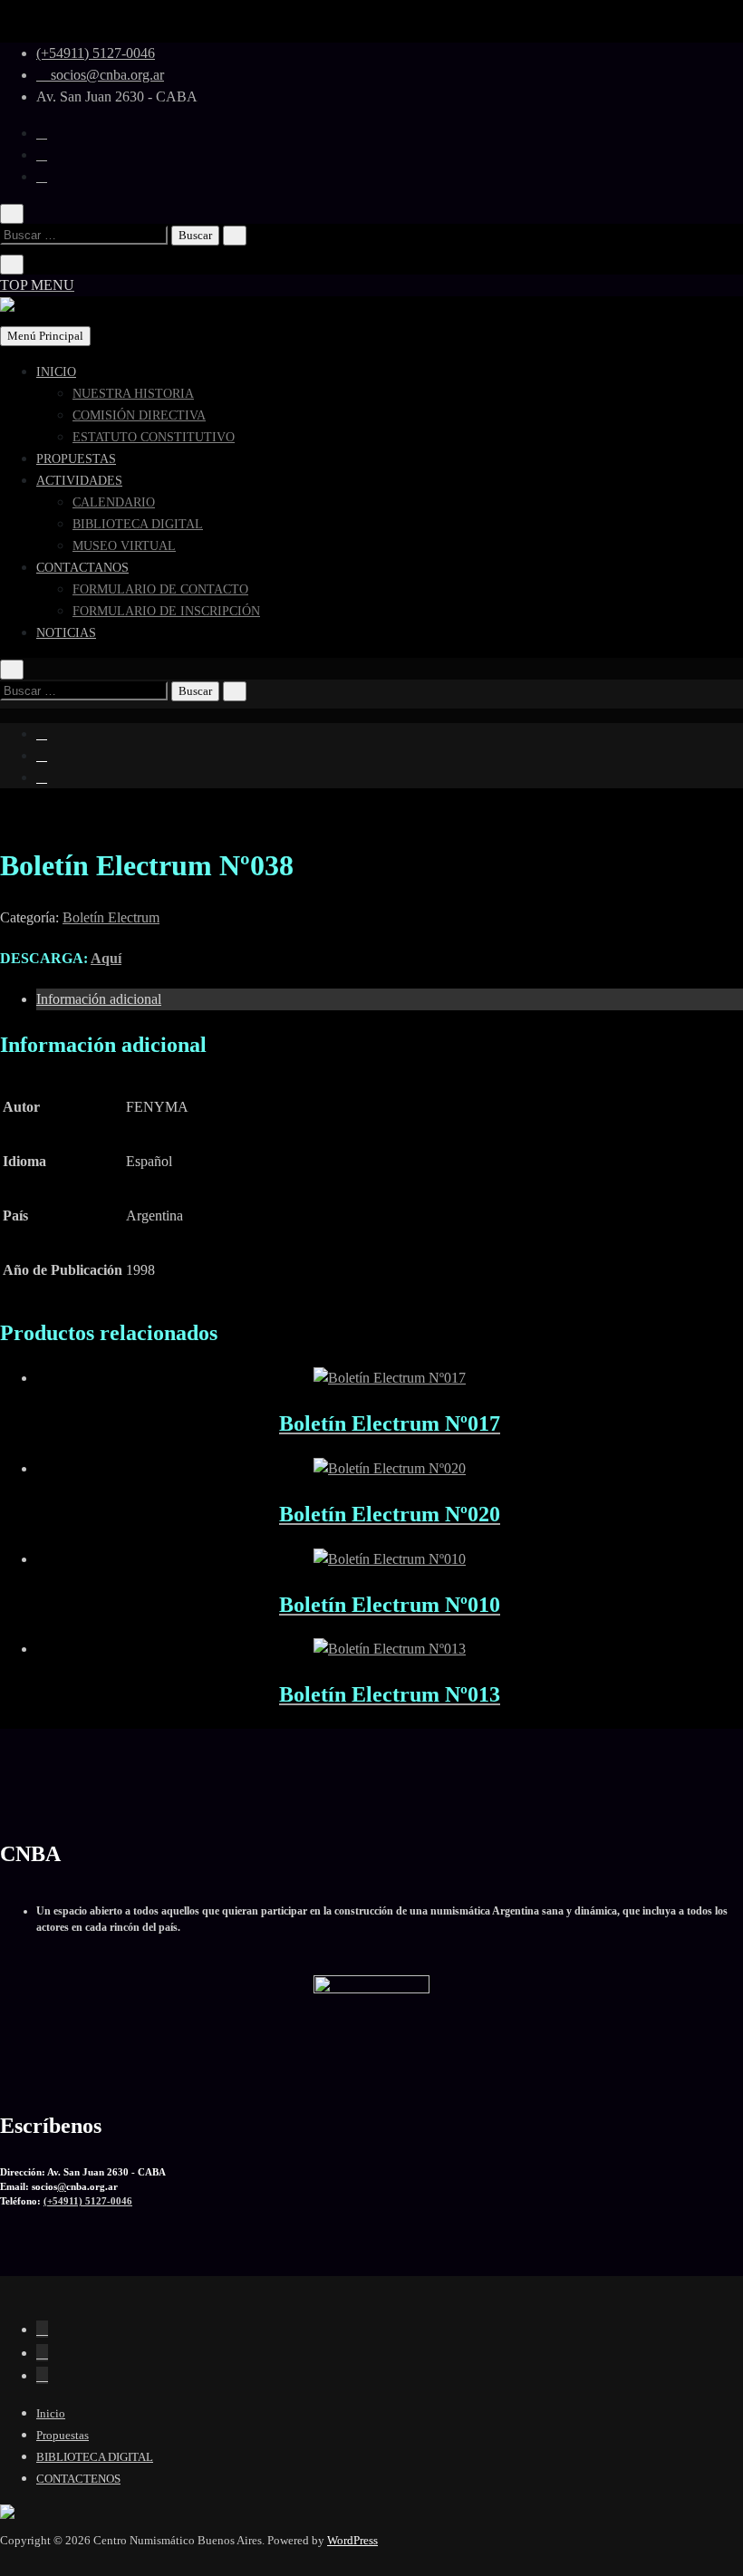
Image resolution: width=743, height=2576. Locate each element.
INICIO (56, 372)
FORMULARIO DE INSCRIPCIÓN (166, 611)
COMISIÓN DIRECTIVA (139, 415)
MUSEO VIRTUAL (124, 546)
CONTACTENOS (78, 2479)
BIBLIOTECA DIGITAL (138, 524)
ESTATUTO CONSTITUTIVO (154, 437)
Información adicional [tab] (99, 999)
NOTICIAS (66, 633)
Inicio (51, 2413)
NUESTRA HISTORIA (133, 394)
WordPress (352, 2540)
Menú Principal (45, 336)
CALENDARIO (114, 502)
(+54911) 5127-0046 (96, 53)
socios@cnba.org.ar (106, 75)
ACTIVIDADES (79, 481)
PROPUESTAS (76, 459)
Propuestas (63, 2435)
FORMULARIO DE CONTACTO (160, 589)
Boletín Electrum (111, 917)
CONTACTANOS (82, 568)
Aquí (106, 958)
